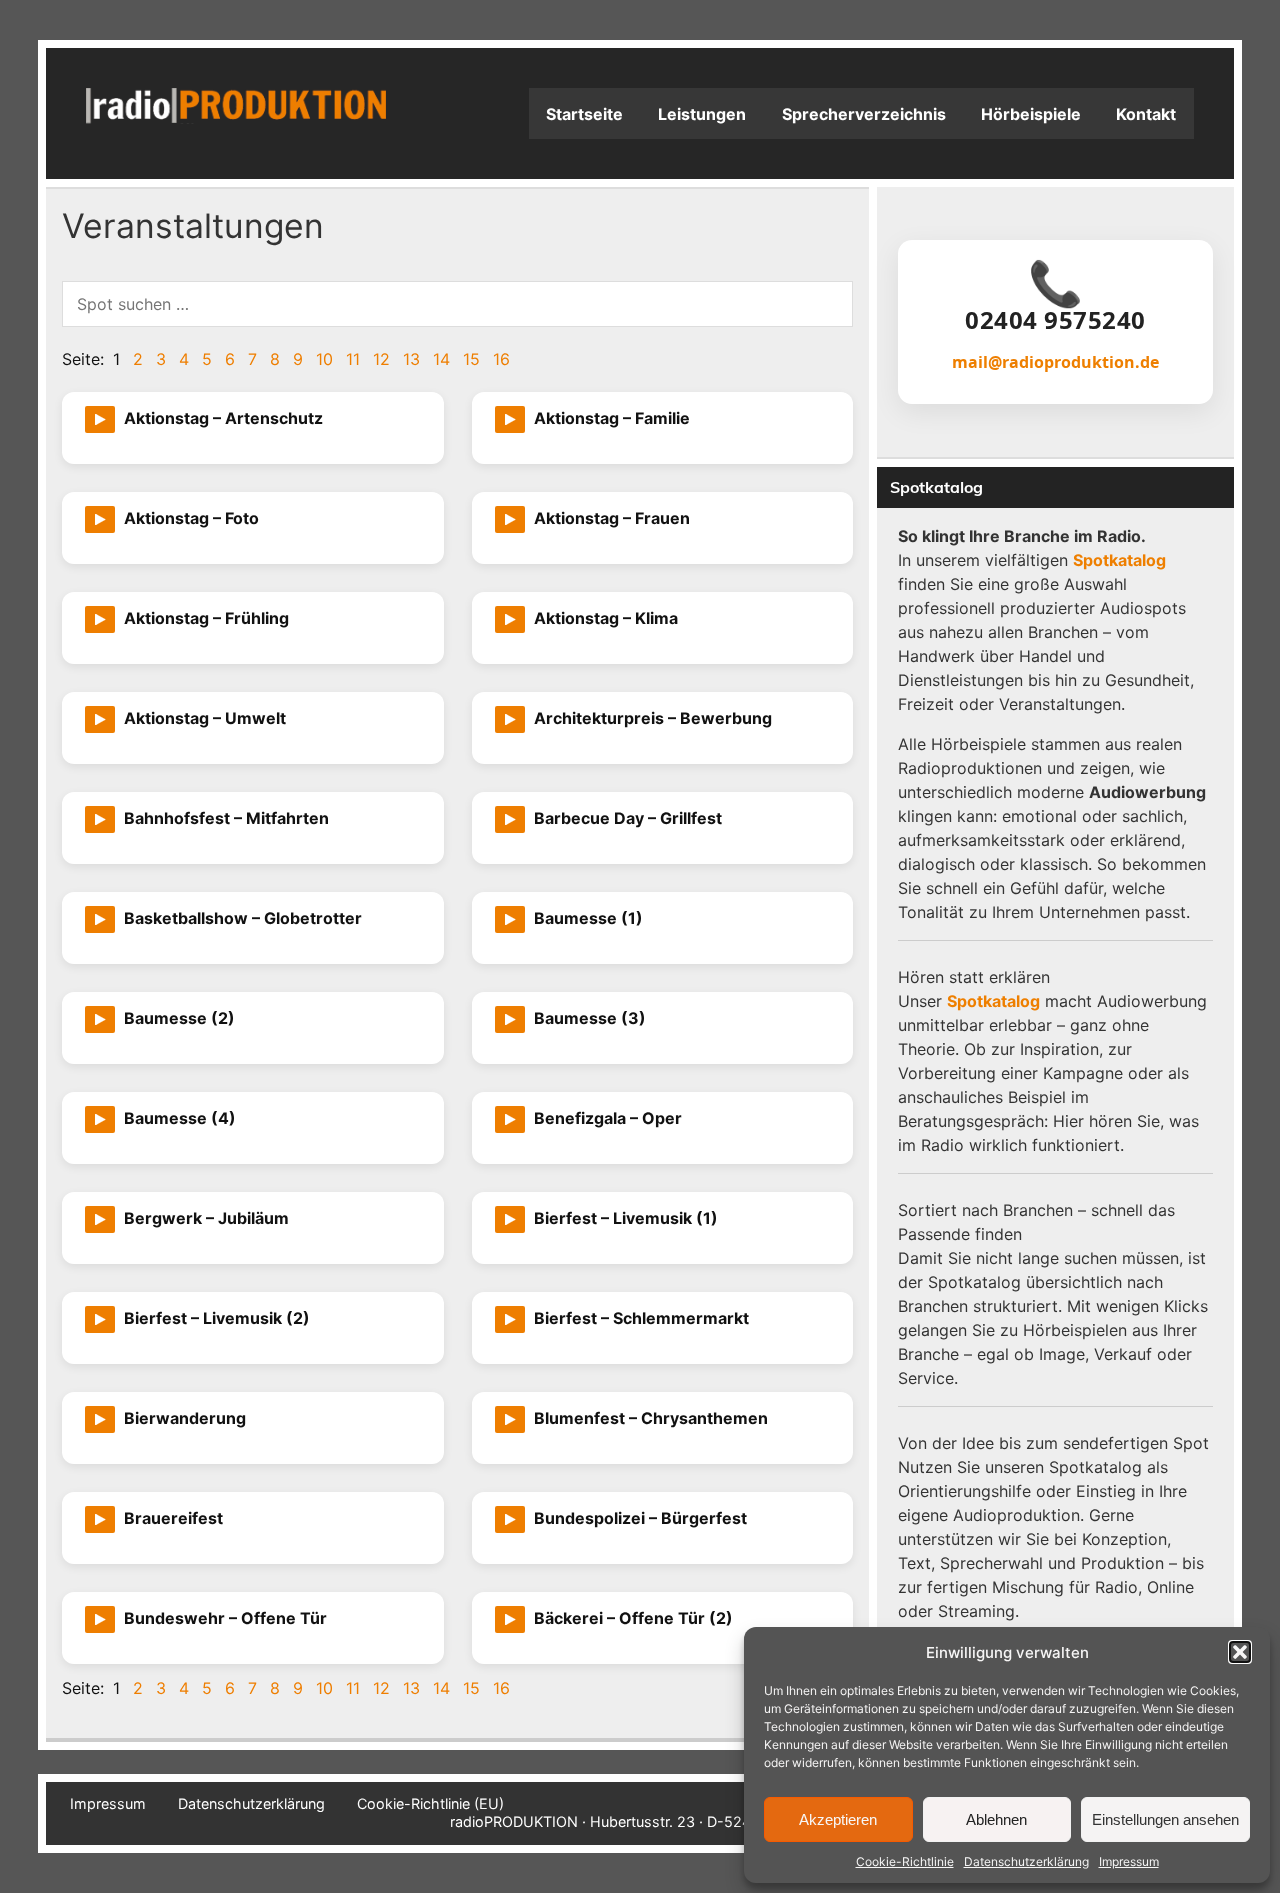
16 (501, 359)
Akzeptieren (838, 1819)
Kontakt (1146, 114)
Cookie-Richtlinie (905, 1861)
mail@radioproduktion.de (1055, 362)
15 (471, 359)
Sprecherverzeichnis (864, 114)
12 (381, 359)
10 (324, 359)
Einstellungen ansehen (1165, 1819)
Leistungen (702, 114)
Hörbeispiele (1031, 114)
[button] (1240, 1652)
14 (441, 359)
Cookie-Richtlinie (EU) (430, 1804)
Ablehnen (996, 1819)
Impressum (1129, 1861)
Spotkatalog (1119, 560)
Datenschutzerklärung (1026, 1861)
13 (411, 359)
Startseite (584, 114)
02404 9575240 (1055, 320)
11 (353, 359)
